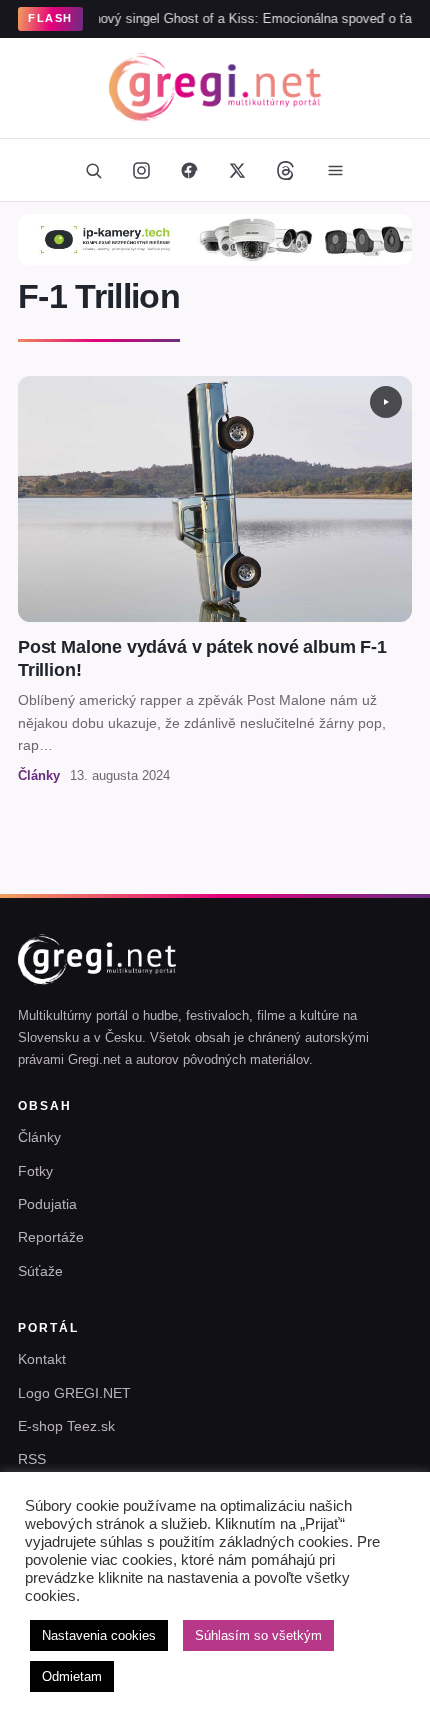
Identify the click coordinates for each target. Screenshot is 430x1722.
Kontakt (42, 1359)
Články (39, 1137)
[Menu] (335, 170)
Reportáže (51, 1237)
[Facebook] (189, 170)
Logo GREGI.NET (74, 1393)
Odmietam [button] (72, 1676)
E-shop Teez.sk (66, 1426)
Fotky (35, 1171)
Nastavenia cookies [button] (99, 1635)
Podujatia (47, 1204)
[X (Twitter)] (237, 170)
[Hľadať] (93, 170)
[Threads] (285, 170)
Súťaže (40, 1271)
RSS (32, 1459)
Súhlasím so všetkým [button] (258, 1635)
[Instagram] (141, 170)
